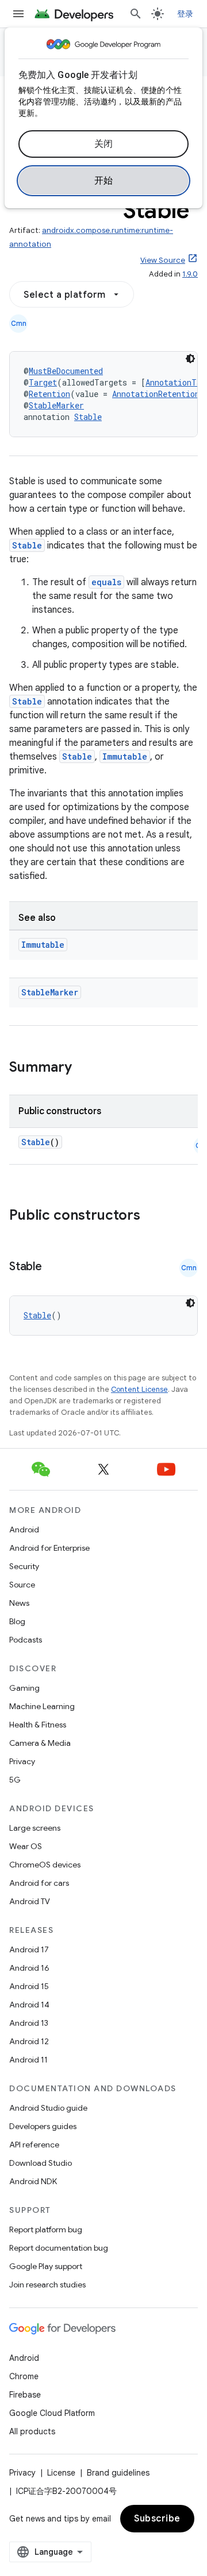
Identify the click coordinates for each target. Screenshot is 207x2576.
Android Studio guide (48, 2108)
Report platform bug (46, 2229)
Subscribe (157, 2519)
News (19, 1603)
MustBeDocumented (66, 371)
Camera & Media (40, 1743)
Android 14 (29, 2005)
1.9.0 (190, 274)
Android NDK (33, 2181)
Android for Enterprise (49, 1548)
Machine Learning (42, 1706)
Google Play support (46, 2266)
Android (24, 1530)
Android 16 (29, 1968)
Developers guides (43, 2126)
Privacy (22, 1761)
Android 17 (29, 1949)
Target (43, 382)
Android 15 (29, 1986)
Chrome (24, 2376)
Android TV (30, 1901)
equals (106, 582)
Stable (88, 417)
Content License (139, 1389)
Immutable (125, 756)
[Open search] (136, 14)
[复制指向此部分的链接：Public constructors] (155, 1216)
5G (15, 1780)
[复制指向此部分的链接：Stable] (53, 1267)
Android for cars (39, 1883)
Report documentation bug (59, 2248)
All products (32, 2431)
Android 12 (29, 2041)
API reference (34, 2145)
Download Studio (41, 2163)
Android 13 (29, 2023)
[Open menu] (18, 14)
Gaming (24, 1688)
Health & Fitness (38, 1725)
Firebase (25, 2395)
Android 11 (28, 2060)
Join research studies (47, 2285)
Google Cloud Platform (52, 2413)
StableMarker (56, 405)
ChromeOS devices (45, 1865)
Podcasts (26, 1640)
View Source (163, 260)
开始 (104, 181)
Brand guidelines (118, 2473)
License (61, 2473)
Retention (49, 394)
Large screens (35, 1828)
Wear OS (26, 1846)
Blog (17, 1621)
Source (22, 1585)
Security (24, 1566)
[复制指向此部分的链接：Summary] (83, 1068)
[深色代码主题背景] (190, 359)
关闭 (104, 144)
